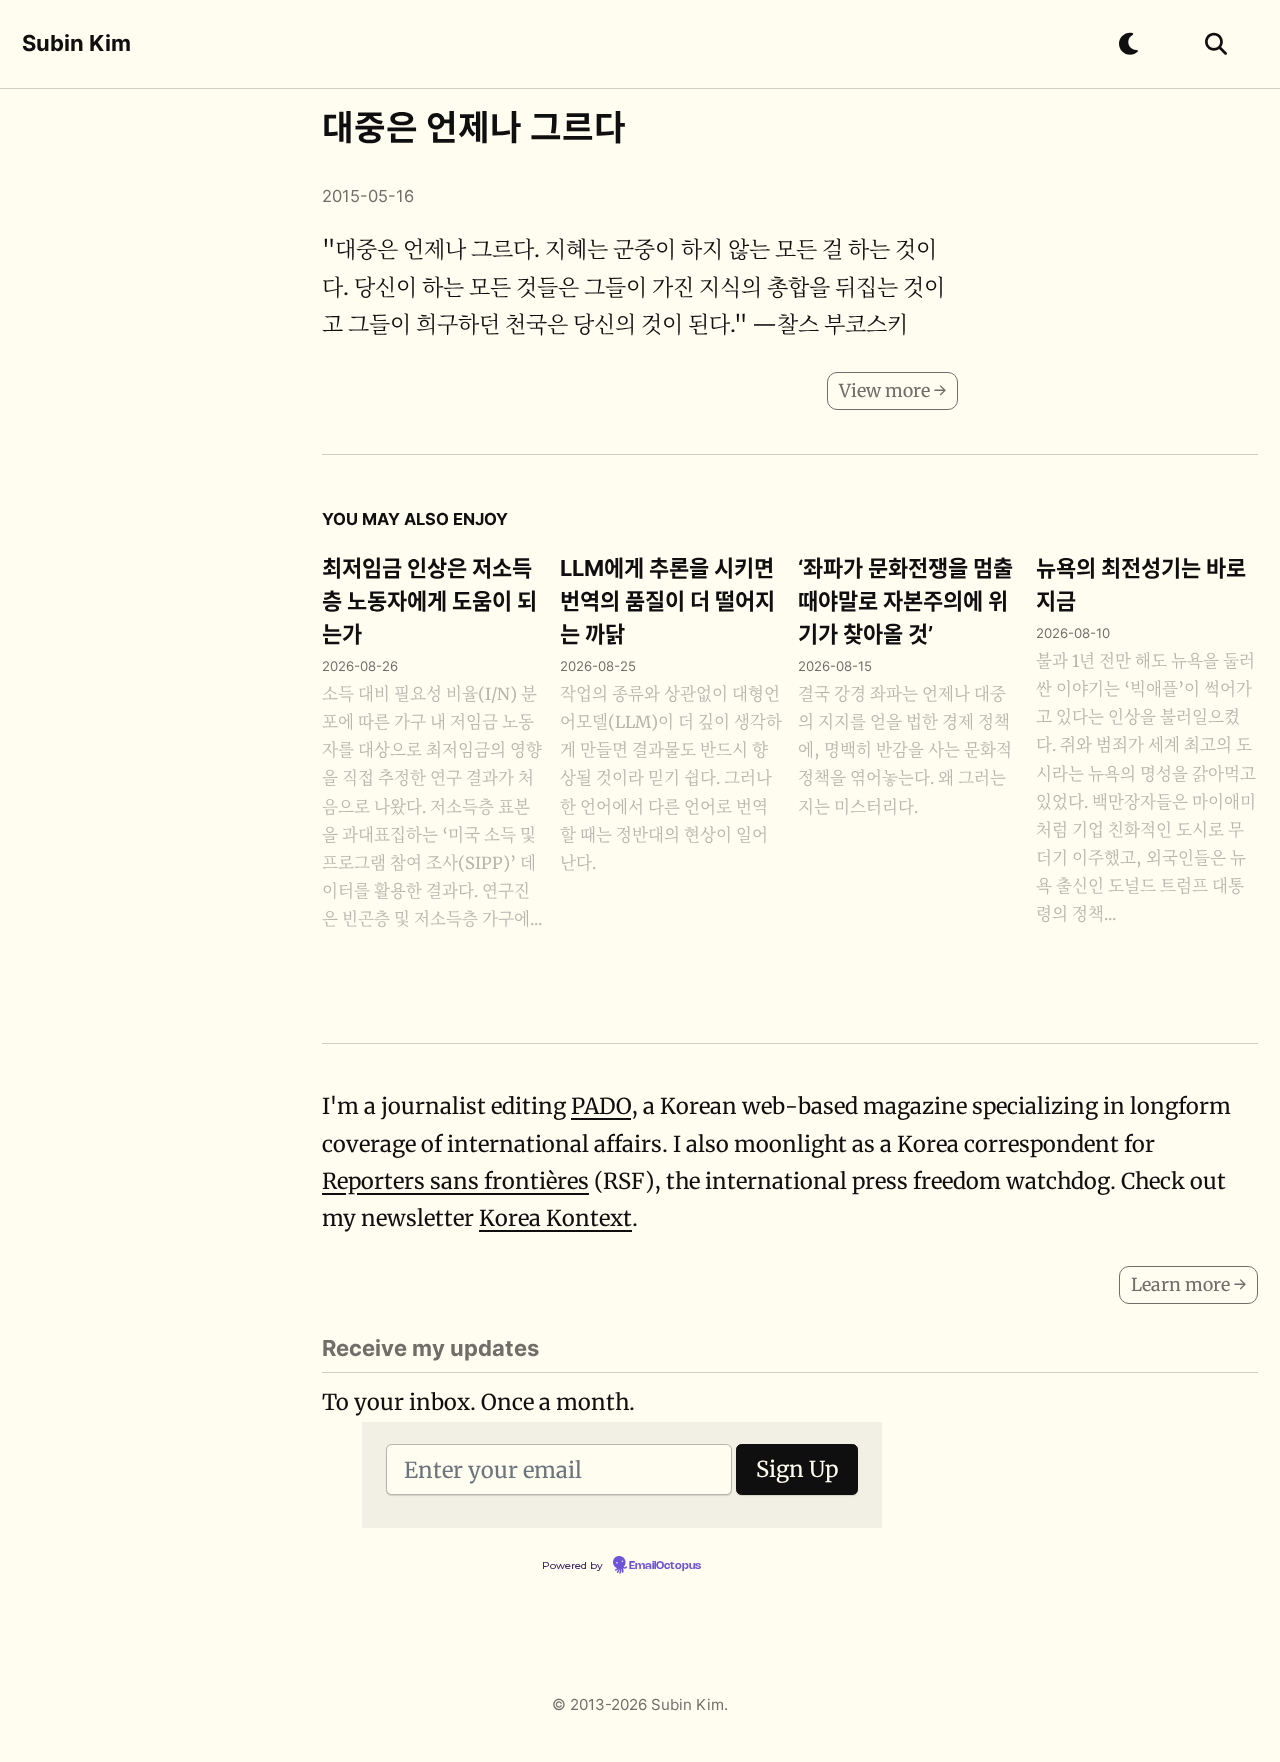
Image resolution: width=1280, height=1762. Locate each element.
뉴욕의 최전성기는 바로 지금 (1141, 584)
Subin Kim (76, 43)
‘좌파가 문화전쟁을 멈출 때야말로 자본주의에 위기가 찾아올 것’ (905, 601)
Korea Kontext (555, 1218)
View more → (892, 390)
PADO (601, 1106)
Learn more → (1188, 1284)
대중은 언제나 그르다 (474, 127)
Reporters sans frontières (455, 1181)
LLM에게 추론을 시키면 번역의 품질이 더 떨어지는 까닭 (667, 601)
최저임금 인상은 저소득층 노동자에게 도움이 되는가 (429, 601)
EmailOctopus (665, 1566)
